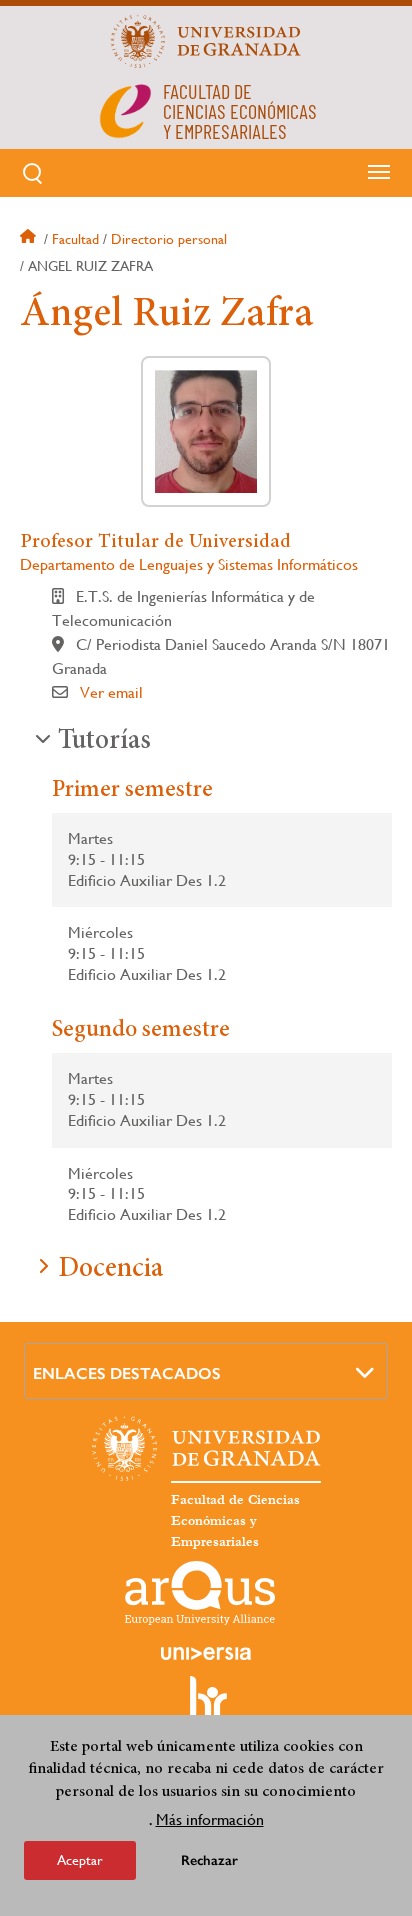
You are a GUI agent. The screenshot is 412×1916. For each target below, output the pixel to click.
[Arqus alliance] (200, 1593)
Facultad (75, 239)
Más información (210, 1819)
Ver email (111, 692)
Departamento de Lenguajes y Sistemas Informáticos (189, 564)
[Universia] (206, 1653)
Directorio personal (169, 239)
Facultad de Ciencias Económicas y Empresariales (235, 1521)
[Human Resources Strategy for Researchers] (206, 1707)
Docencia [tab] (110, 1270)
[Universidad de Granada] (206, 41)
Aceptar (80, 1860)
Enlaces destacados (127, 1373)
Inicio (30, 239)
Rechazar (209, 1860)
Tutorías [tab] (104, 742)
